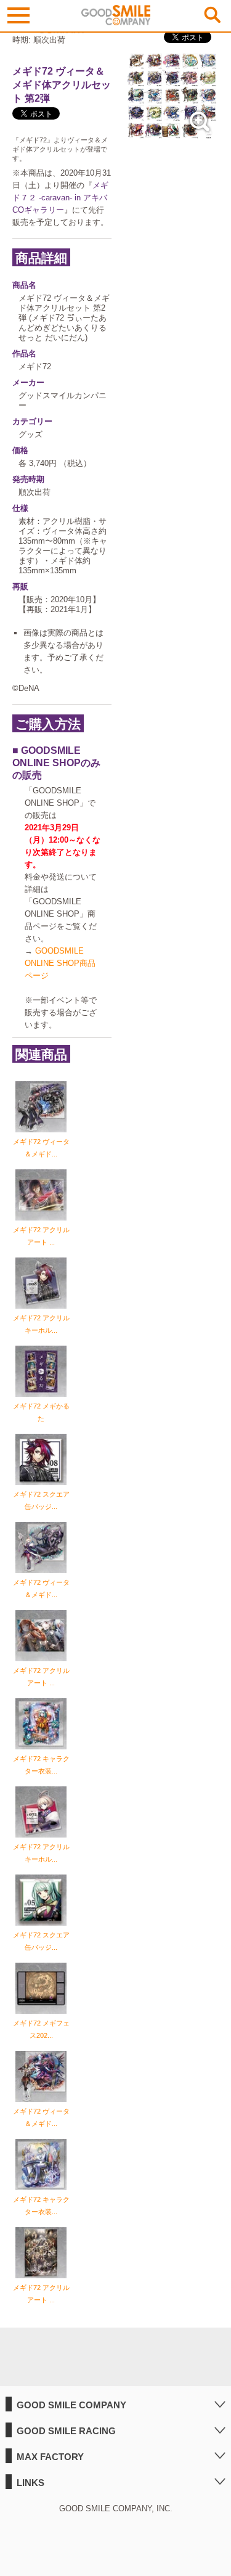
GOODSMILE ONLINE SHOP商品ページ (60, 963)
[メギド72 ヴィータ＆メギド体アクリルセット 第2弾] (172, 136)
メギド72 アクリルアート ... (41, 1236)
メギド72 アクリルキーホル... (41, 1324)
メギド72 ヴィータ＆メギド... (41, 1148)
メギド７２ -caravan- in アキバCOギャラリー (60, 198)
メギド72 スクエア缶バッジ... (41, 1500)
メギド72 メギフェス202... (41, 2029)
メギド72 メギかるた (41, 1412)
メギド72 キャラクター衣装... (41, 1765)
